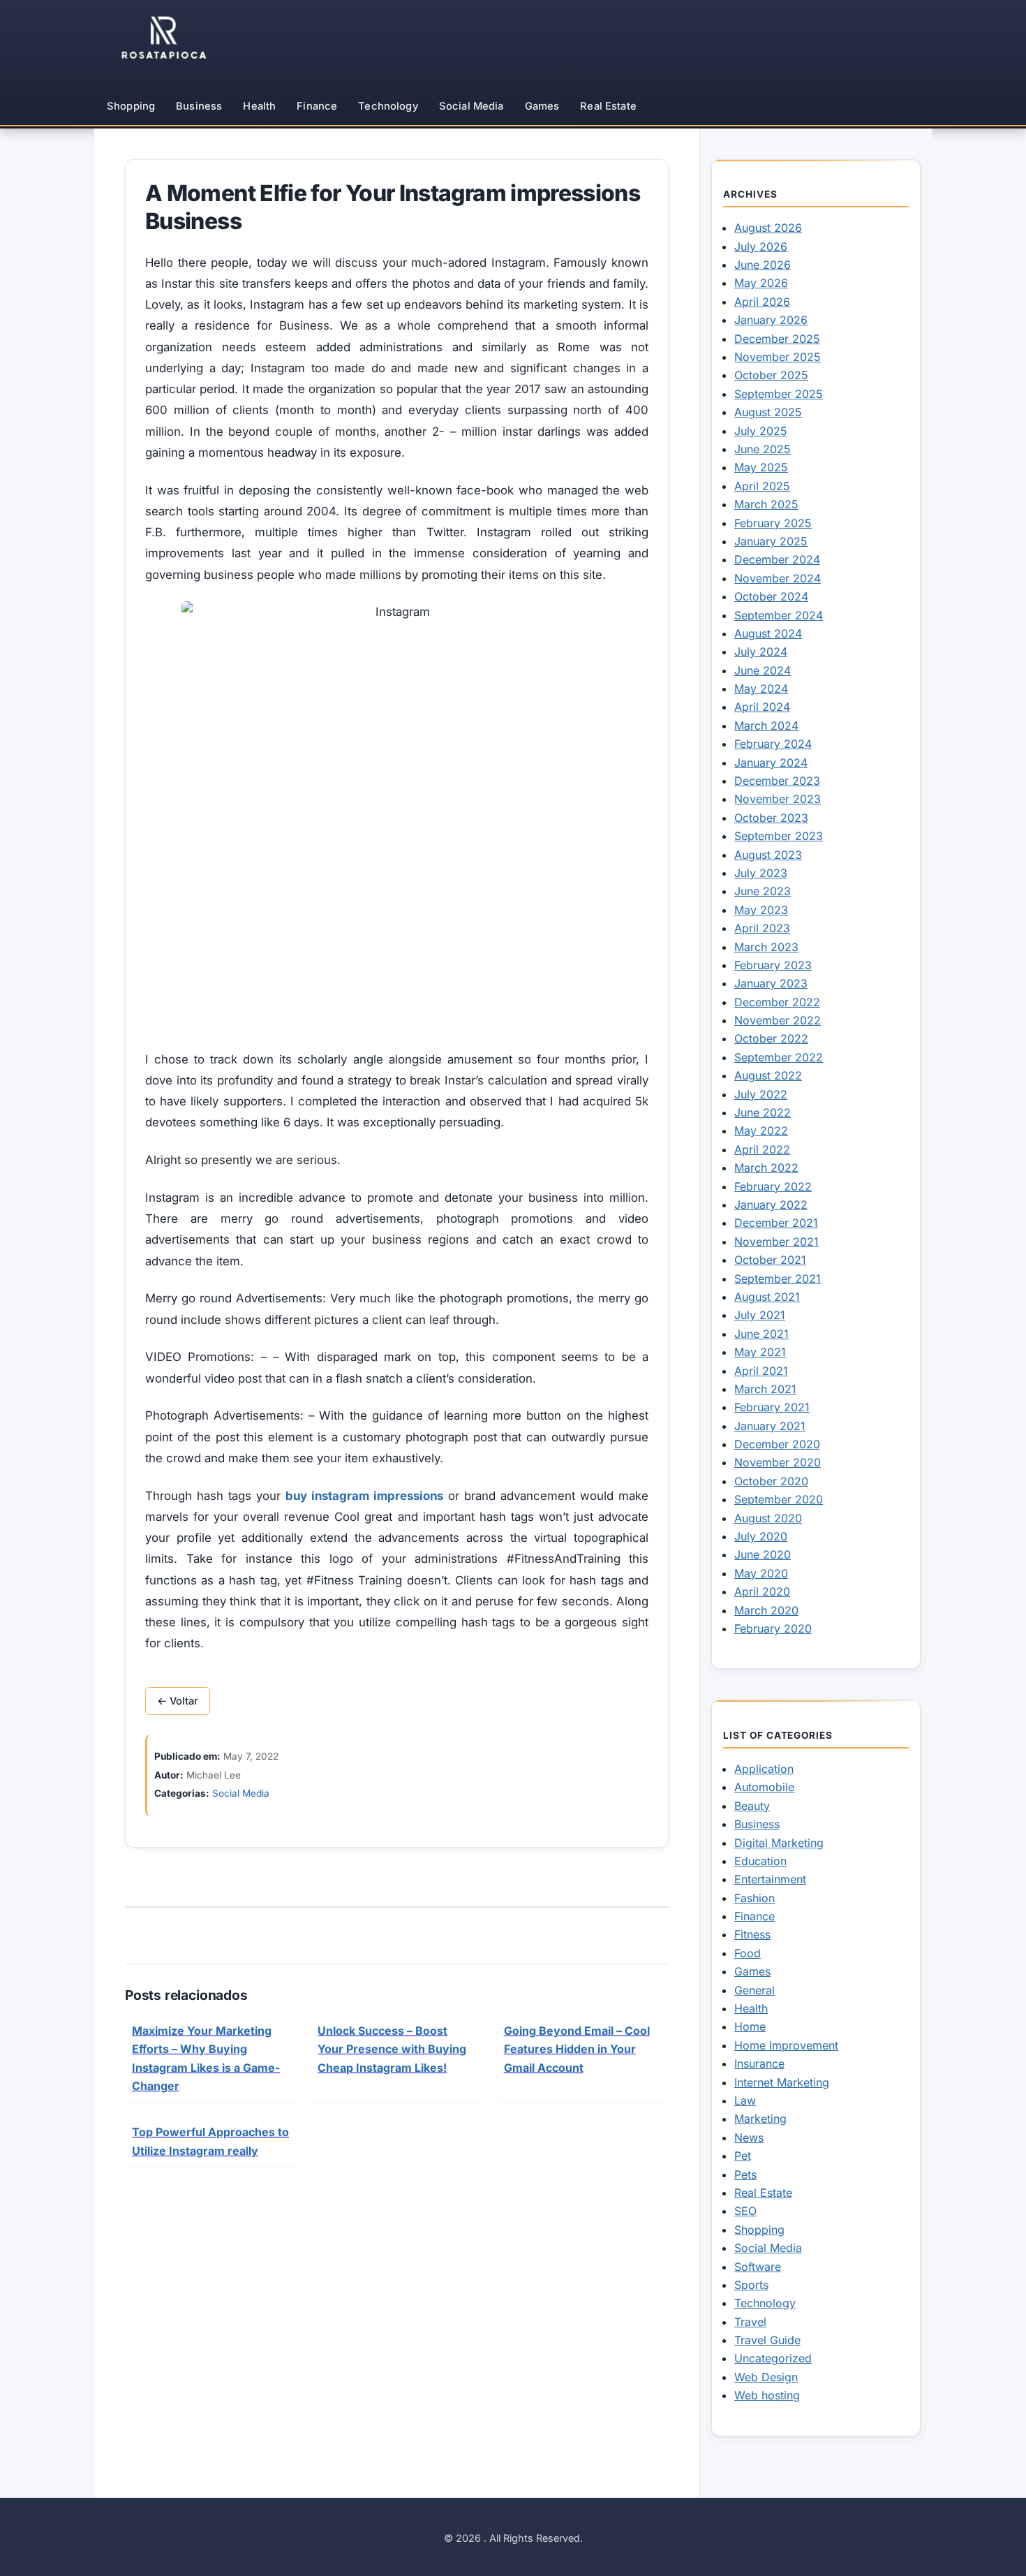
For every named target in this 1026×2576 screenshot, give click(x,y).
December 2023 (777, 781)
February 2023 (773, 965)
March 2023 (766, 947)
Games (542, 106)
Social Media (471, 106)
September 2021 (778, 1279)
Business (199, 106)
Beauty (752, 1806)
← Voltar (178, 1701)
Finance (317, 106)
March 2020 (766, 1610)
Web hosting (767, 2395)
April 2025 (762, 486)
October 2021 (770, 1260)
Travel (750, 2322)
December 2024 (777, 559)
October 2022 (771, 1038)
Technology (388, 106)
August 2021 (767, 1297)
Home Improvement (786, 2045)
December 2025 (777, 339)
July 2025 (761, 431)
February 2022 (773, 1186)
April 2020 (762, 1591)
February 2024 (773, 744)
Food (748, 1953)
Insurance (759, 2063)
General (754, 1990)
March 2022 (766, 1168)
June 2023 (763, 891)
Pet (743, 2156)
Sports (751, 2285)
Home (750, 2026)
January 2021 (770, 1426)
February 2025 (773, 523)
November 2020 (778, 1462)
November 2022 (778, 1020)
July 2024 (761, 652)
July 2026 (761, 246)
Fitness (752, 1934)
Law (745, 2100)
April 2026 (762, 302)
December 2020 (777, 1444)
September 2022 (779, 1057)
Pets (745, 2174)
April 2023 (762, 928)
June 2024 (763, 670)
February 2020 (773, 1628)
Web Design (766, 2377)
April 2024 (762, 707)
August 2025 (768, 412)
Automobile (764, 1787)
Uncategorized (773, 2358)
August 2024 (768, 633)
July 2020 (761, 1536)
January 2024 (771, 763)
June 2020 (763, 1554)
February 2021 (772, 1407)
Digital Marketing (779, 1843)
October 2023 (771, 818)
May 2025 (761, 467)
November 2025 (778, 357)
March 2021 (765, 1389)
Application (764, 1769)
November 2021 (776, 1242)
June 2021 (761, 1334)
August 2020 (768, 1518)
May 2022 (761, 1131)
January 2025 (771, 541)
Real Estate (608, 106)
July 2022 (761, 1094)
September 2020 (779, 1499)
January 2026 (771, 320)
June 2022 (763, 1112)
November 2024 (778, 578)
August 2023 (768, 855)
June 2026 (763, 265)
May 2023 (761, 910)
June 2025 (763, 449)
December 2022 (777, 1002)
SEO (745, 2211)
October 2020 (771, 1481)
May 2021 (760, 1352)
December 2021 (776, 1223)
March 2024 (766, 726)
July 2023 (761, 873)
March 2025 (766, 504)
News (749, 2137)
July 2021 (760, 1315)
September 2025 (779, 394)
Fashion (754, 1898)
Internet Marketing (782, 2082)
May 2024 (761, 689)
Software (758, 2267)
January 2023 (771, 983)
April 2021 (761, 1371)
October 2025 (771, 375)
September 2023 (779, 836)
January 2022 (771, 1205)
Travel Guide (767, 2340)
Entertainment (770, 1879)
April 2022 (762, 1149)
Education (760, 1861)
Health (259, 106)
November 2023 (778, 799)
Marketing (760, 2119)
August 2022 (768, 1075)
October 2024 (771, 596)
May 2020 (761, 1573)
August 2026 (768, 228)
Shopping (131, 106)
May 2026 (761, 283)
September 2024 (779, 615)
